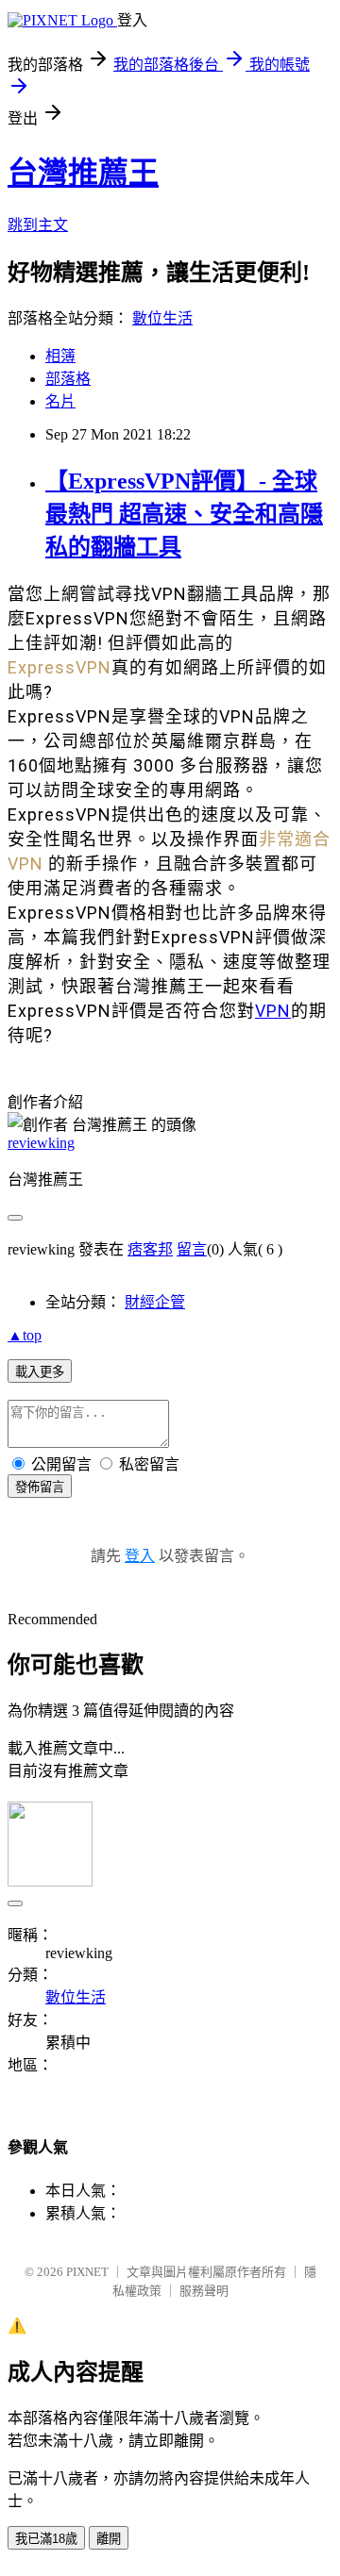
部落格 (68, 379)
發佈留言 (40, 1487)
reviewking (41, 1143)
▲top (25, 1335)
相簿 (60, 356)
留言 (192, 1249)
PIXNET (87, 2272)
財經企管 (155, 1302)
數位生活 (162, 318)
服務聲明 (204, 2291)
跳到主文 (38, 225)
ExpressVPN (59, 667)
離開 (109, 2539)
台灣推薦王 (83, 173)
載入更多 (40, 1372)
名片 (60, 401)
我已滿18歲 (46, 2539)
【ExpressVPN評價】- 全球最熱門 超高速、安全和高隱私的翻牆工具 (184, 514)
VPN (273, 1011)
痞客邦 (150, 1249)
